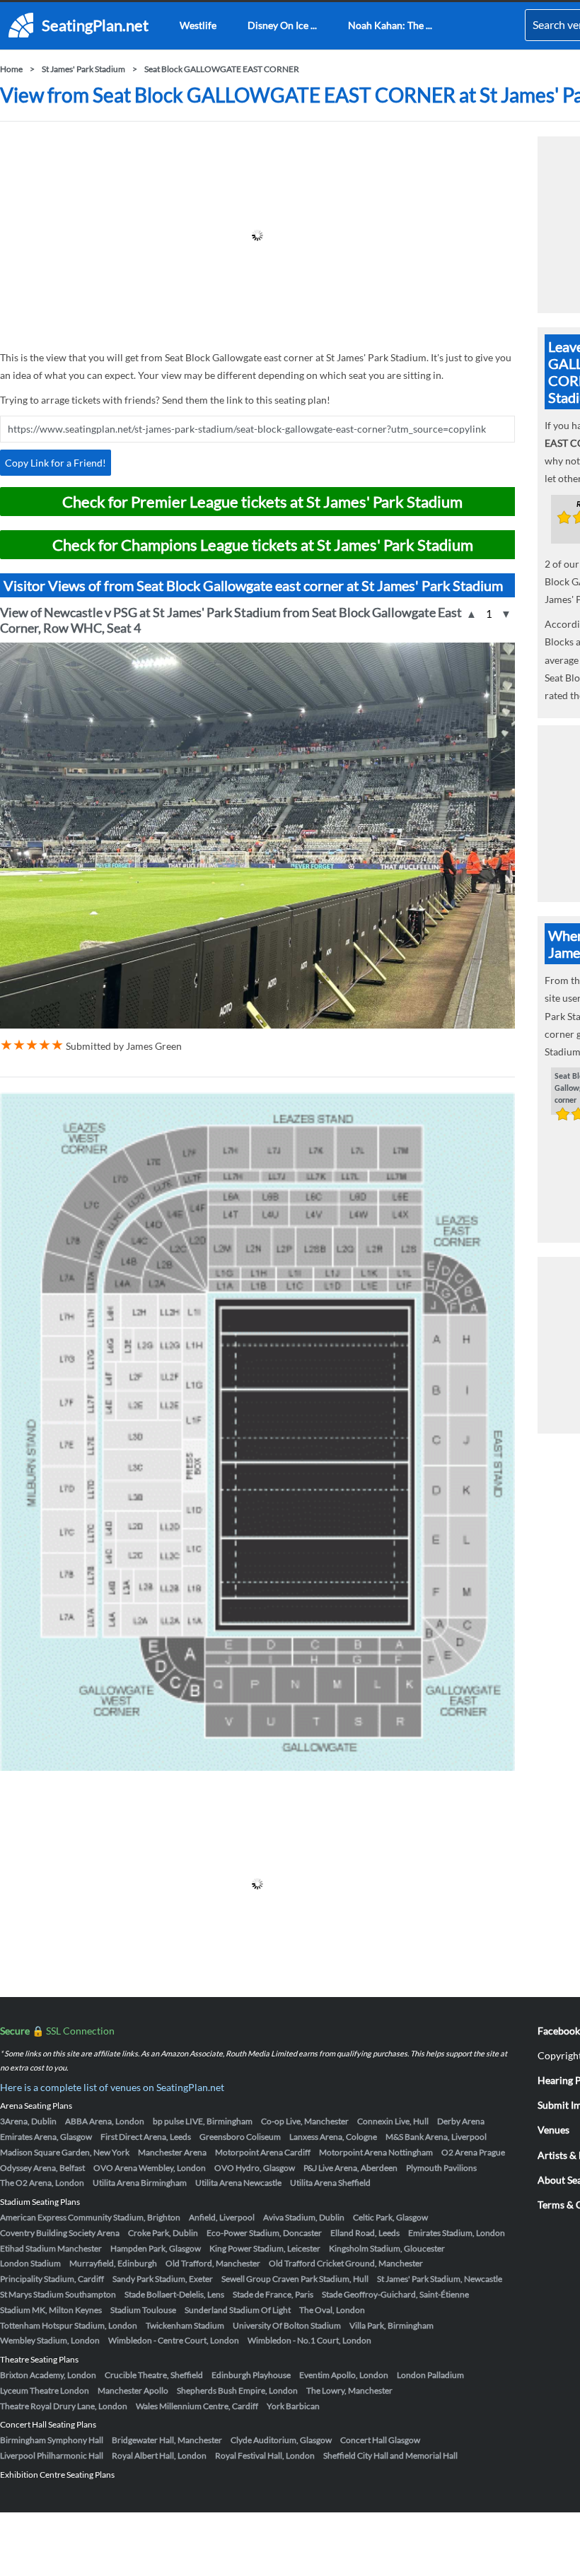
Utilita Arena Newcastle (238, 2183)
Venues (553, 2130)
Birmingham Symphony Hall (52, 2440)
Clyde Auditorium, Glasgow (281, 2440)
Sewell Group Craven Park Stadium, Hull (295, 2279)
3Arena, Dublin (28, 2121)
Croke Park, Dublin (163, 2233)
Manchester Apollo (133, 2390)
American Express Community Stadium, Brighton (90, 2217)
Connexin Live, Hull (393, 2121)
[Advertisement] (257, 235)
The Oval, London (332, 2310)
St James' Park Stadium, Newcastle (440, 2279)
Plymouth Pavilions (441, 2168)
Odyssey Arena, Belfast (42, 2168)
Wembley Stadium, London (50, 2340)
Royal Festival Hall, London (265, 2455)
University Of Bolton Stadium (287, 2325)
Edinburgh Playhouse (251, 2375)
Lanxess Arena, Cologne (333, 2137)
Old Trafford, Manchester (213, 2263)
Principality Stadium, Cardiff (52, 2279)
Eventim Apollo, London (344, 2375)
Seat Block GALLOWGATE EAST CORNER (222, 69)
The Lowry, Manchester (349, 2390)
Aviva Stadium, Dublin (304, 2217)
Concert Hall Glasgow (380, 2440)
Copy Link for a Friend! (56, 463)
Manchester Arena (172, 2152)
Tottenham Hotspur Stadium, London (69, 2325)
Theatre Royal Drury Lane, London (64, 2406)
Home (11, 69)
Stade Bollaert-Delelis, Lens (174, 2294)
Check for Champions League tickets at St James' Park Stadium (263, 545)
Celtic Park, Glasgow (390, 2217)
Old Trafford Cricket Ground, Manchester (346, 2263)
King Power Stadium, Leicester (265, 2248)
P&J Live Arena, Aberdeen (350, 2168)
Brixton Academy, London (48, 2375)
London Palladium (430, 2375)
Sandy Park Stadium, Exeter (163, 2279)
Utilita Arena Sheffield (330, 2183)
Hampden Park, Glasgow (156, 2248)
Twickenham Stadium (185, 2325)
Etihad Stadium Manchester (51, 2248)
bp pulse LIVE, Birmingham (203, 2121)
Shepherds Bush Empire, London (237, 2390)
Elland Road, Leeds (365, 2233)
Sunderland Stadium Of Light (238, 2310)
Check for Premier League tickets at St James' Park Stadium (262, 502)
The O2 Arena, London (42, 2183)
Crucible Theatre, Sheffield (154, 2375)
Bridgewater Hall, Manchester (167, 2440)
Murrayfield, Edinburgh (113, 2263)
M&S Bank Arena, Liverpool (436, 2137)
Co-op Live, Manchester (305, 2121)
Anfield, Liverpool (222, 2217)
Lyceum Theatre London (45, 2390)
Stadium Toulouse (143, 2310)
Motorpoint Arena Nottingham (376, 2152)
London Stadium (30, 2263)
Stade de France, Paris (273, 2294)
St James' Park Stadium (83, 69)
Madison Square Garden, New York (65, 2152)
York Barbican (293, 2406)
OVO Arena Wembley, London (150, 2168)
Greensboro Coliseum (240, 2137)
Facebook (559, 2031)
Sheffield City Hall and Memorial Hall (390, 2455)
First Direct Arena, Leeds (146, 2137)
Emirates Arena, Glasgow (46, 2137)
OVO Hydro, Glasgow (255, 2168)
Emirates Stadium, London (457, 2233)
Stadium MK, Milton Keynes (51, 2310)
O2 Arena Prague (473, 2152)
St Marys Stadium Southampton (58, 2294)
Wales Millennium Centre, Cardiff (197, 2406)
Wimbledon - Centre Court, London (174, 2340)
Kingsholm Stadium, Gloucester (387, 2248)
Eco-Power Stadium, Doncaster (264, 2233)
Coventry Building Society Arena (60, 2233)
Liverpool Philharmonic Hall (52, 2455)
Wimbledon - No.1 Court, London (309, 2340)
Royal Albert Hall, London (159, 2455)
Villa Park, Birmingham (391, 2325)
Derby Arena (461, 2121)
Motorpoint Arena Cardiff (263, 2152)
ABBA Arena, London (105, 2121)
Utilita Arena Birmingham (140, 2183)
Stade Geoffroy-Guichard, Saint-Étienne (395, 2294)
